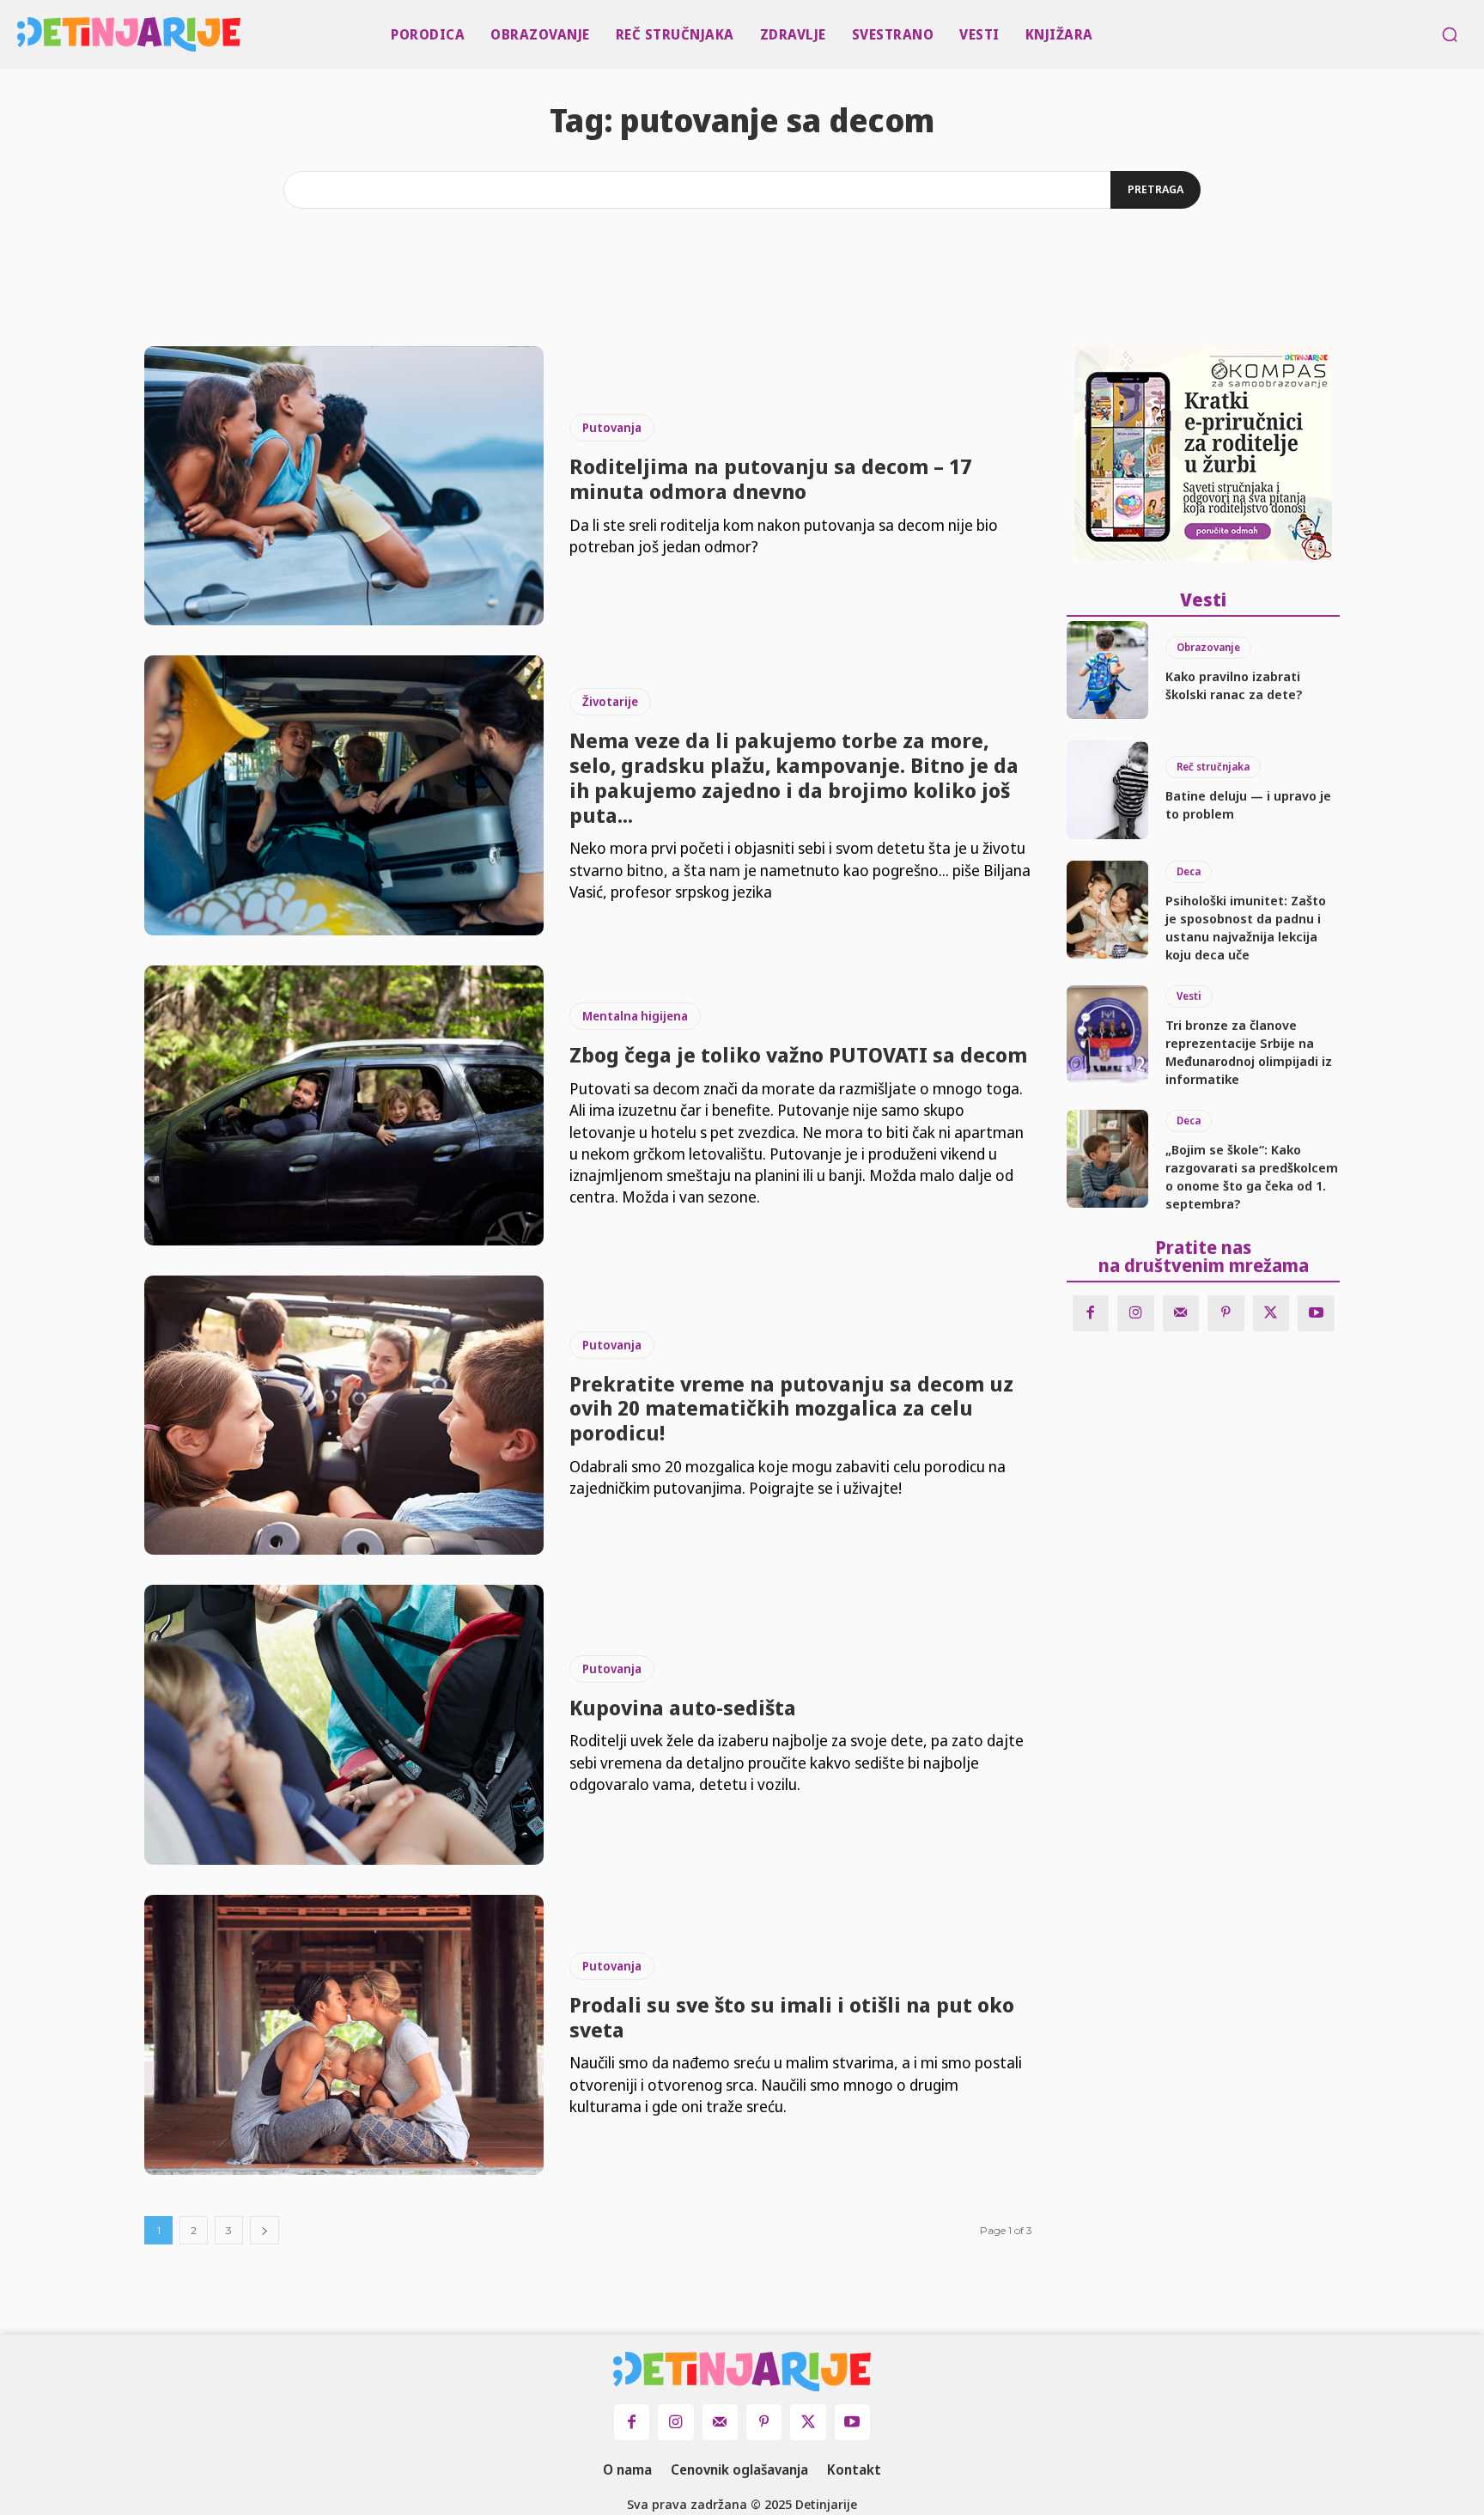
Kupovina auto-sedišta (683, 1707)
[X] (1271, 1314)
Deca (1189, 871)
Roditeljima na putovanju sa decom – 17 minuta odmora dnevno (770, 478)
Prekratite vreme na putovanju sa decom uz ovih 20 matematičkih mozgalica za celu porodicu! (791, 1408)
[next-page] (265, 2230)
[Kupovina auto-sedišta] (344, 1725)
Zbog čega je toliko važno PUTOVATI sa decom (798, 1054)
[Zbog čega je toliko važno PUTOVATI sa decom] (344, 1105)
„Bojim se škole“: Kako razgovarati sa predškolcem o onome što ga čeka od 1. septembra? (1252, 1176)
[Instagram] (1136, 1314)
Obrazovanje (1208, 647)
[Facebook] (1091, 1314)
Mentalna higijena (635, 1016)
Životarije (610, 701)
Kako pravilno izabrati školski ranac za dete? (1234, 685)
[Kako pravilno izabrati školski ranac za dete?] (1107, 670)
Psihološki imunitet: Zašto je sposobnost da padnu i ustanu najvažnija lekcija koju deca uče (1246, 927)
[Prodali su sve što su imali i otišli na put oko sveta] (344, 2035)
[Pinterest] (1226, 1314)
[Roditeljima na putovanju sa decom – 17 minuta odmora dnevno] (344, 486)
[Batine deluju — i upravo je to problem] (1107, 789)
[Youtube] (1316, 1314)
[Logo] (22, 34)
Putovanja (612, 427)
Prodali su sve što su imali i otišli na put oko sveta (792, 2017)
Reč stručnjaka (1213, 767)
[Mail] (1181, 1314)
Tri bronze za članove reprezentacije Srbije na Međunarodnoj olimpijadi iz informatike (1249, 1052)
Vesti (1189, 996)
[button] (1450, 34)
